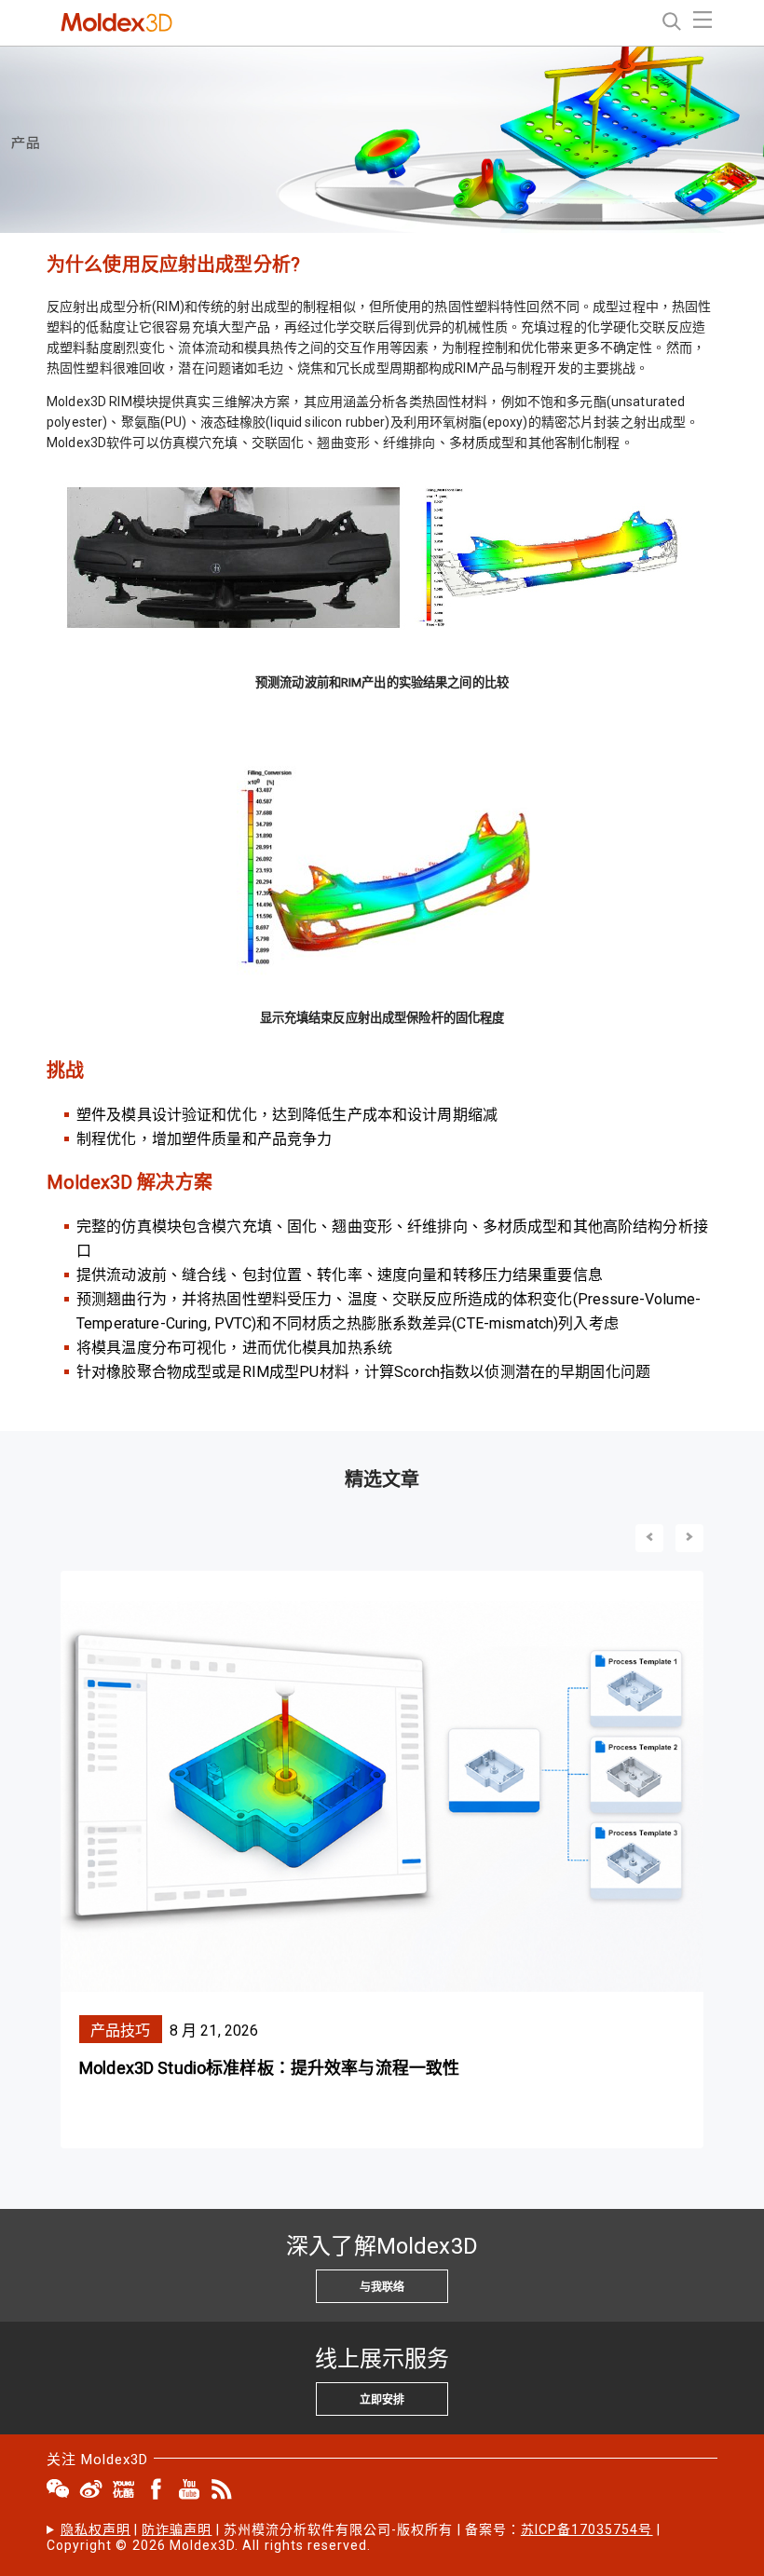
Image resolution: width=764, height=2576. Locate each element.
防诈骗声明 (177, 2529)
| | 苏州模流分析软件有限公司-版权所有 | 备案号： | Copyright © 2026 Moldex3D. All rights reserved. (354, 2537)
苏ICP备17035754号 (587, 2529)
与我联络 (382, 2287)
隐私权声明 (95, 2529)
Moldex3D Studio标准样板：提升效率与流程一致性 (269, 2068)
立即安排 (382, 2400)
